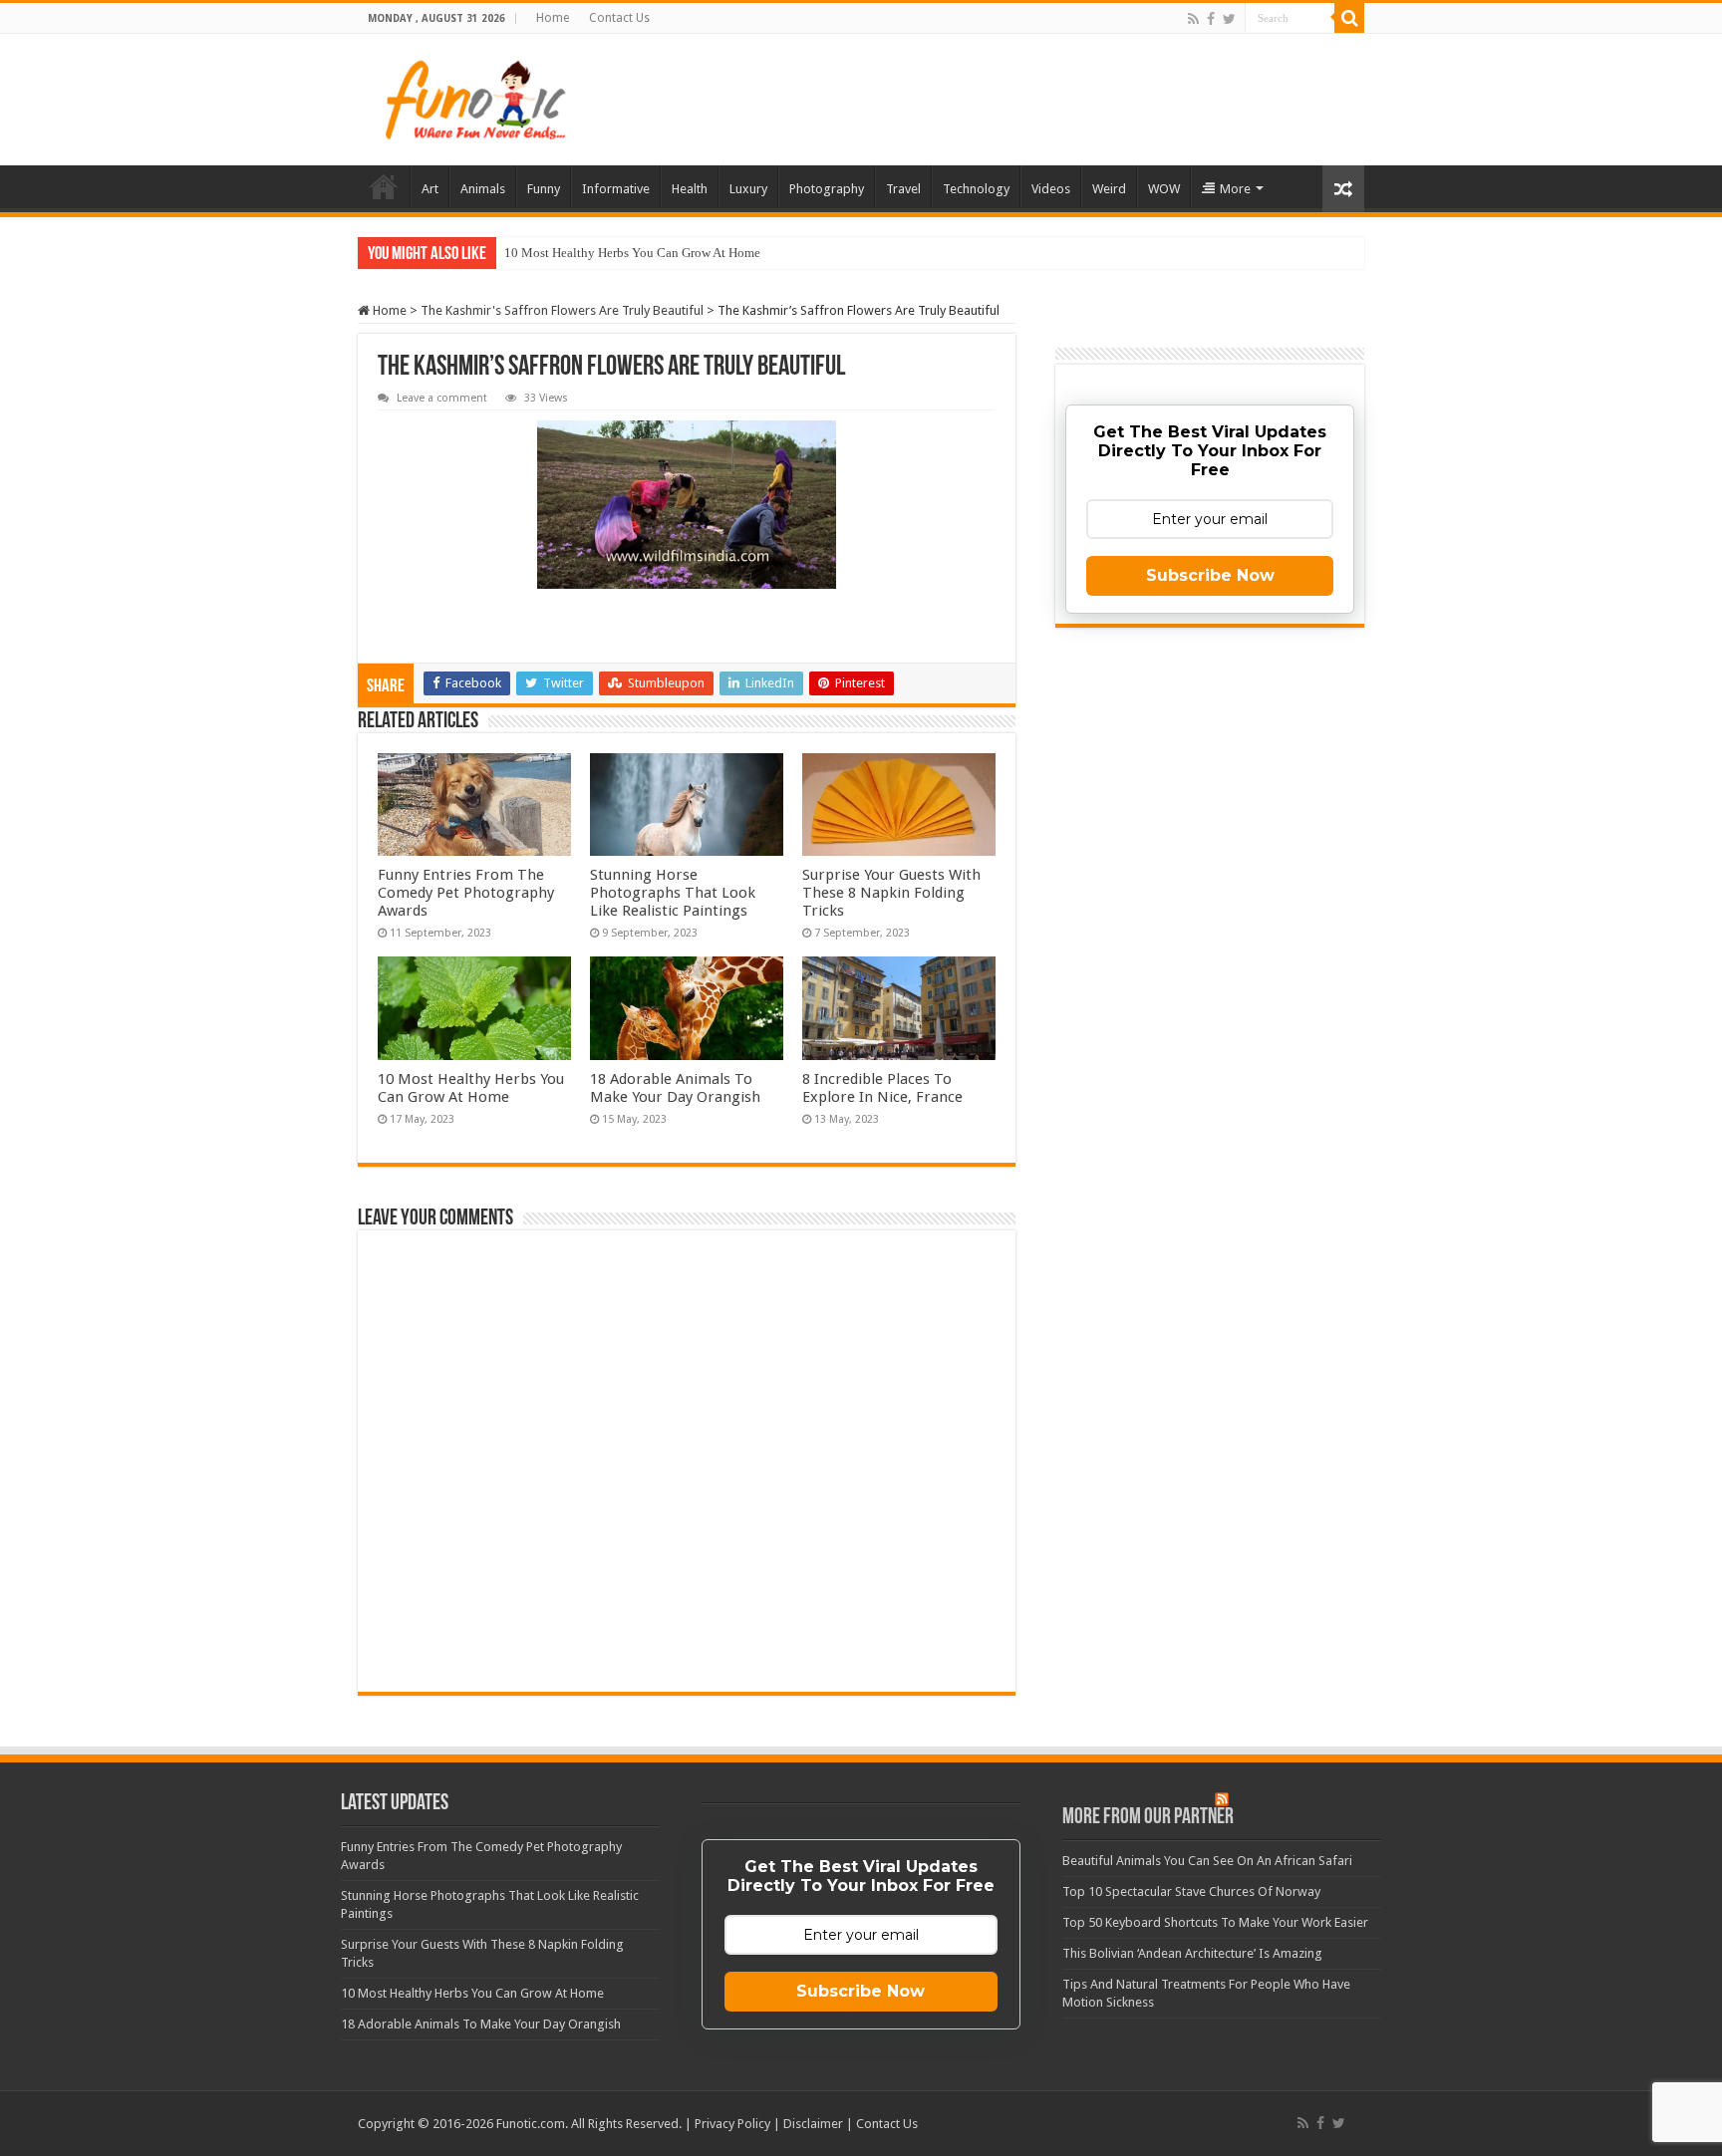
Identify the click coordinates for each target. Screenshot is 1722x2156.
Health (690, 189)
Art (430, 189)
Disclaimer (813, 2124)
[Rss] (1193, 19)
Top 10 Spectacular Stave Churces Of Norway (1191, 1891)
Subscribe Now (1210, 575)
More (1235, 189)
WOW (1164, 189)
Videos (1051, 189)
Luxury (748, 189)
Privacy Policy (732, 2124)
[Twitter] (1229, 19)
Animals (483, 189)
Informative (616, 189)
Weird (1109, 189)
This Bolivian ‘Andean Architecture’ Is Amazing (1192, 1953)
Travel (903, 189)
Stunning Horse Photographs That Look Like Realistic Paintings (673, 893)
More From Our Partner (1148, 1818)
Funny (544, 189)
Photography (827, 189)
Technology (976, 189)
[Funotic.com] (474, 100)
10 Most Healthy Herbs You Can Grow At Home (632, 253)
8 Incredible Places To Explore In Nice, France (882, 1088)
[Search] (1349, 18)
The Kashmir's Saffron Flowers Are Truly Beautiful (562, 310)
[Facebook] (1211, 19)
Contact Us (619, 18)
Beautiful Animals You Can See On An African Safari (1207, 1861)
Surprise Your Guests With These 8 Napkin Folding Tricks (891, 893)
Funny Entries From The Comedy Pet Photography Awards (466, 893)
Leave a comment (442, 398)
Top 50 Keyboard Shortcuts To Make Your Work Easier (1215, 1922)
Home (553, 18)
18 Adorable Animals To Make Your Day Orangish (675, 1088)
